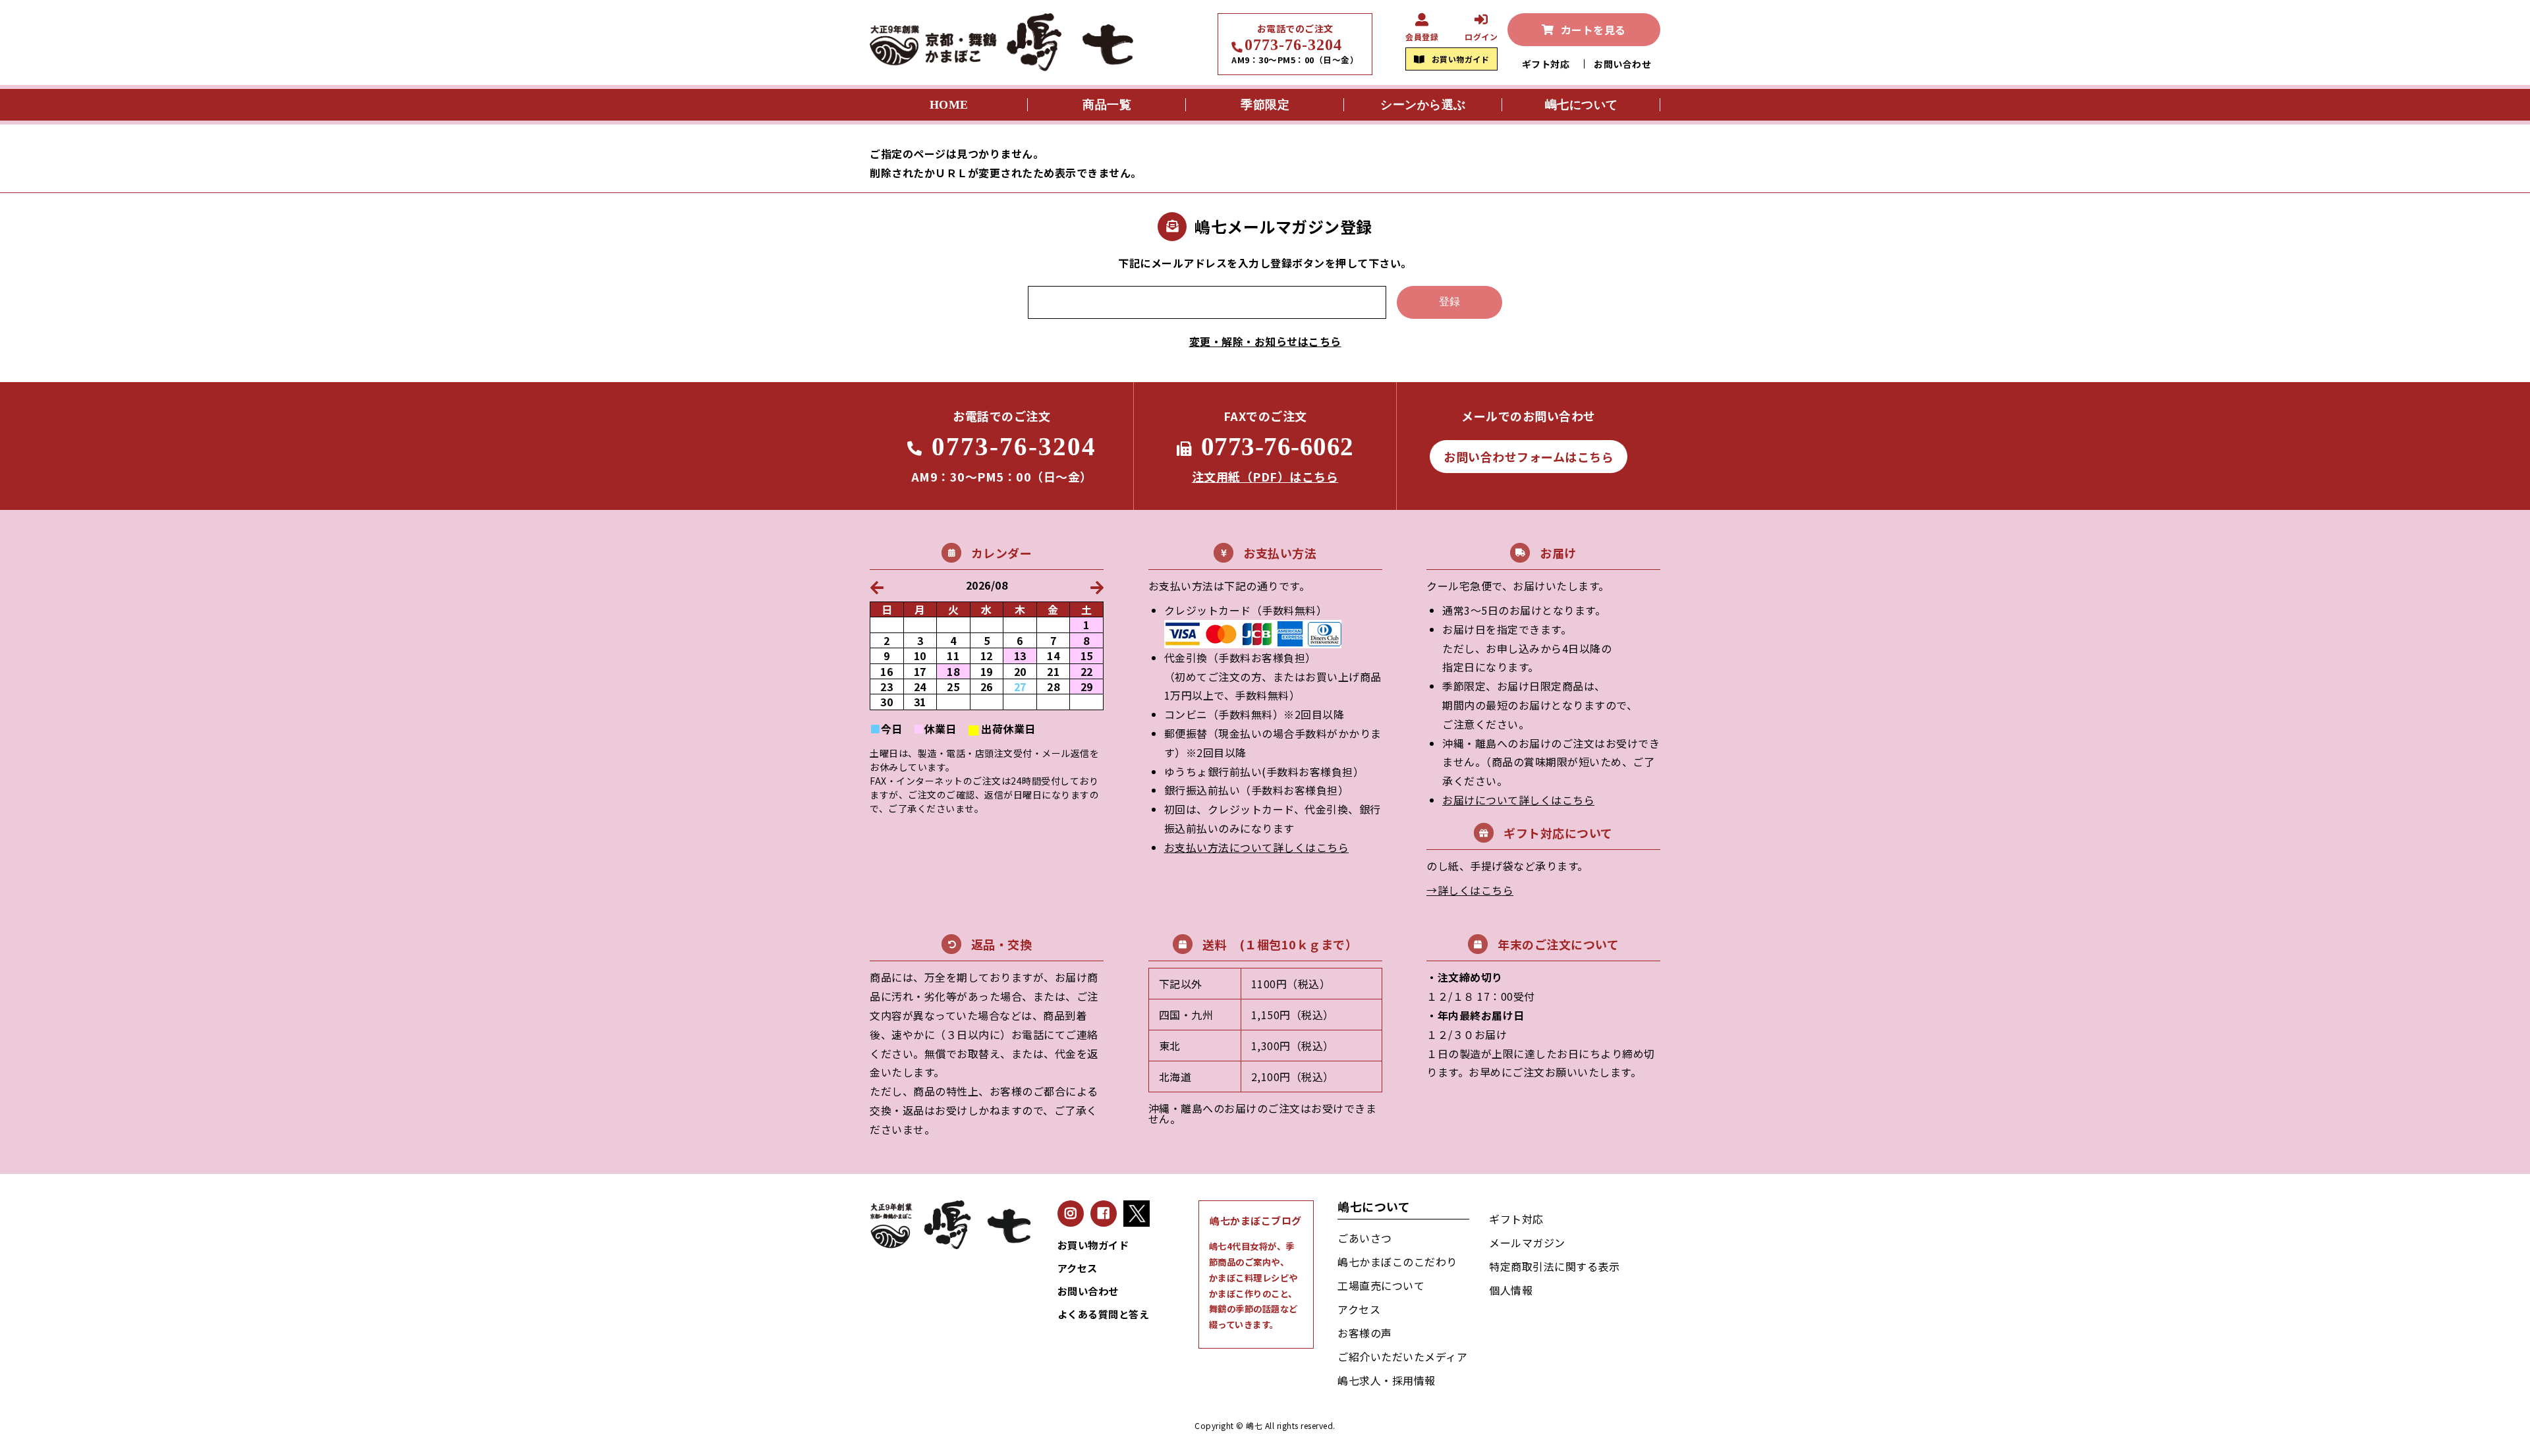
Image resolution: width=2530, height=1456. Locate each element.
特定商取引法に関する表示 (1554, 1266)
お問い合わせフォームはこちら (1529, 457)
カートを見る (1593, 30)
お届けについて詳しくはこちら (1518, 800)
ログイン (1481, 36)
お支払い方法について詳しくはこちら (1257, 847)
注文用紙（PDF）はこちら (1265, 476)
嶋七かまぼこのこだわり (1397, 1262)
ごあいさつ (1365, 1238)
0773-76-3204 (1293, 45)
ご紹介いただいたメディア (1402, 1357)
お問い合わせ (1622, 64)
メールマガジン (1527, 1243)
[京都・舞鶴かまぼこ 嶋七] (1001, 66)
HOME (949, 105)
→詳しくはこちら (1470, 890)
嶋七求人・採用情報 (1387, 1380)
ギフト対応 (1546, 64)
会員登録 (1422, 36)
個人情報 (1511, 1290)
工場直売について (1381, 1285)
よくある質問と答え (1104, 1314)
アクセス (1078, 1268)
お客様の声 (1365, 1333)
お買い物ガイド (1461, 59)
